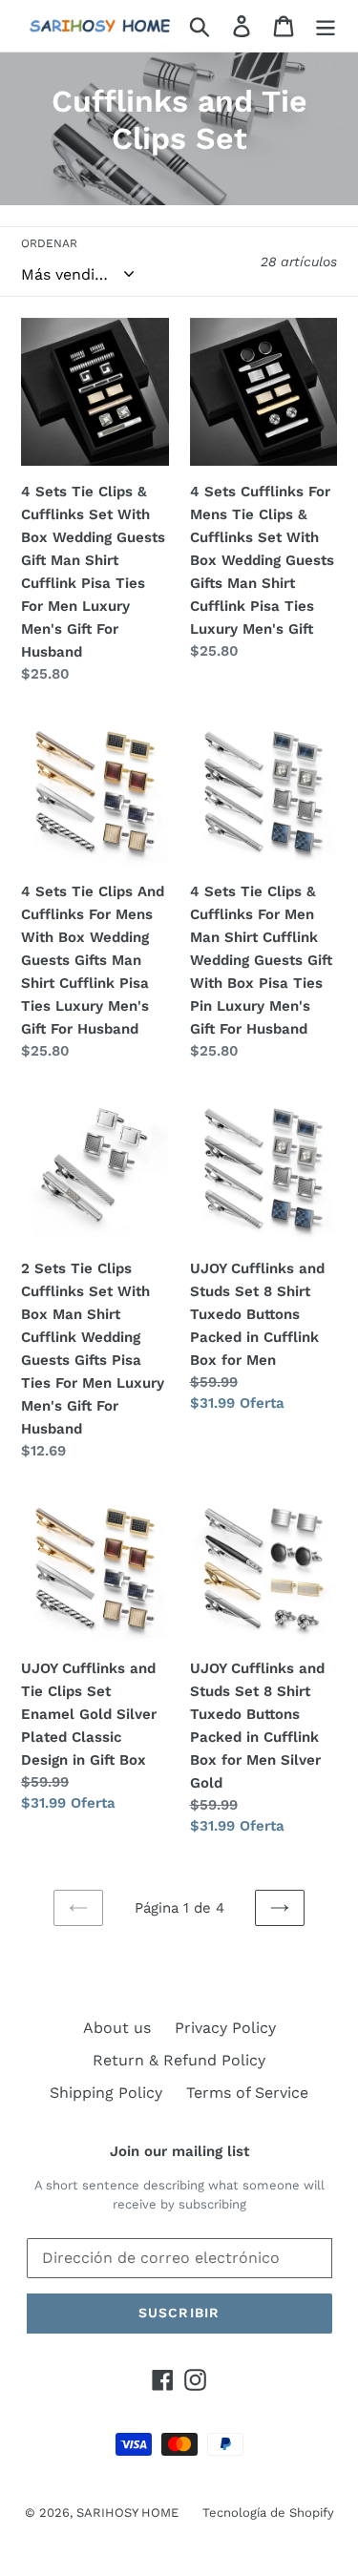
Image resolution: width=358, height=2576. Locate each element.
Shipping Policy (106, 2093)
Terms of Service (247, 2093)
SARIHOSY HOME (127, 2513)
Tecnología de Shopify (268, 2513)
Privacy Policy (225, 2028)
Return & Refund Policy (179, 2060)
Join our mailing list (179, 2151)
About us (117, 2028)
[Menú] (326, 26)
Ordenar (49, 243)
